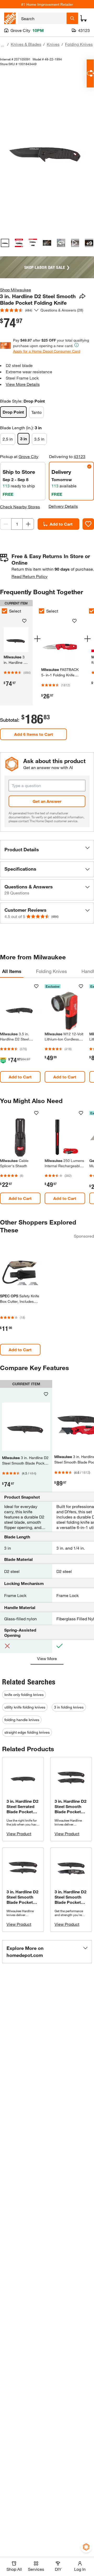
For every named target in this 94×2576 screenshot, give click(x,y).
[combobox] (42, 18)
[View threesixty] (61, 243)
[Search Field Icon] (72, 18)
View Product (19, 1834)
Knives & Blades (26, 44)
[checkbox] (42, 611)
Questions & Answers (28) (62, 310)
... (3, 45)
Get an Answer (47, 801)
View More (47, 1658)
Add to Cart (61, 524)
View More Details (23, 384)
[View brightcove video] (75, 243)
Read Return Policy (30, 576)
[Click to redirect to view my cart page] (84, 18)
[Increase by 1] (28, 524)
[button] (47, 850)
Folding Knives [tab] (51, 971)
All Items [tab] (12, 971)
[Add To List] (88, 524)
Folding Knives (79, 44)
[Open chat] (90, 73)
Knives (53, 44)
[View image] (5, 243)
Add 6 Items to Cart (34, 734)
